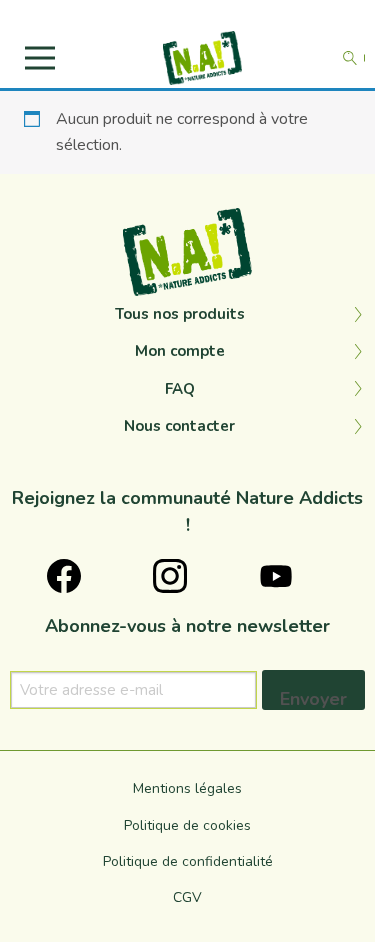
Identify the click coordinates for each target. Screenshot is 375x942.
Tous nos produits (180, 314)
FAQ (180, 389)
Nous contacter (179, 426)
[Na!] (203, 57)
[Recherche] (350, 58)
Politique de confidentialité (188, 861)
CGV (187, 897)
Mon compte (180, 351)
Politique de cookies (187, 825)
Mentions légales (187, 788)
